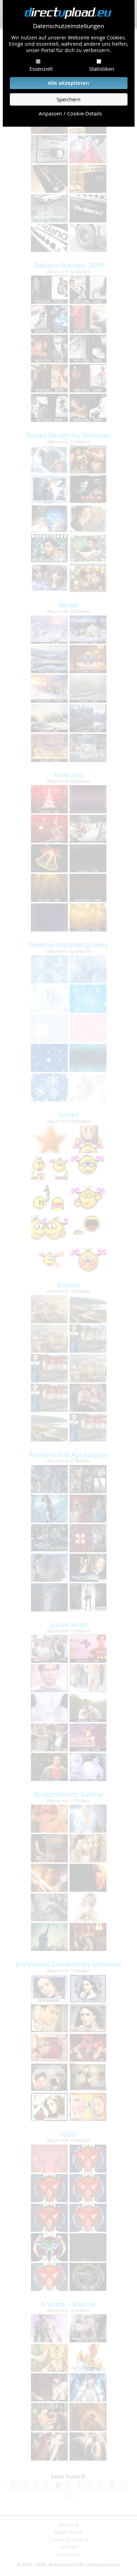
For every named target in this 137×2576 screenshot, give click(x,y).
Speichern (68, 99)
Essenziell (41, 69)
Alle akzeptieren (68, 83)
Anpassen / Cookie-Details (70, 113)
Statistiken (102, 69)
